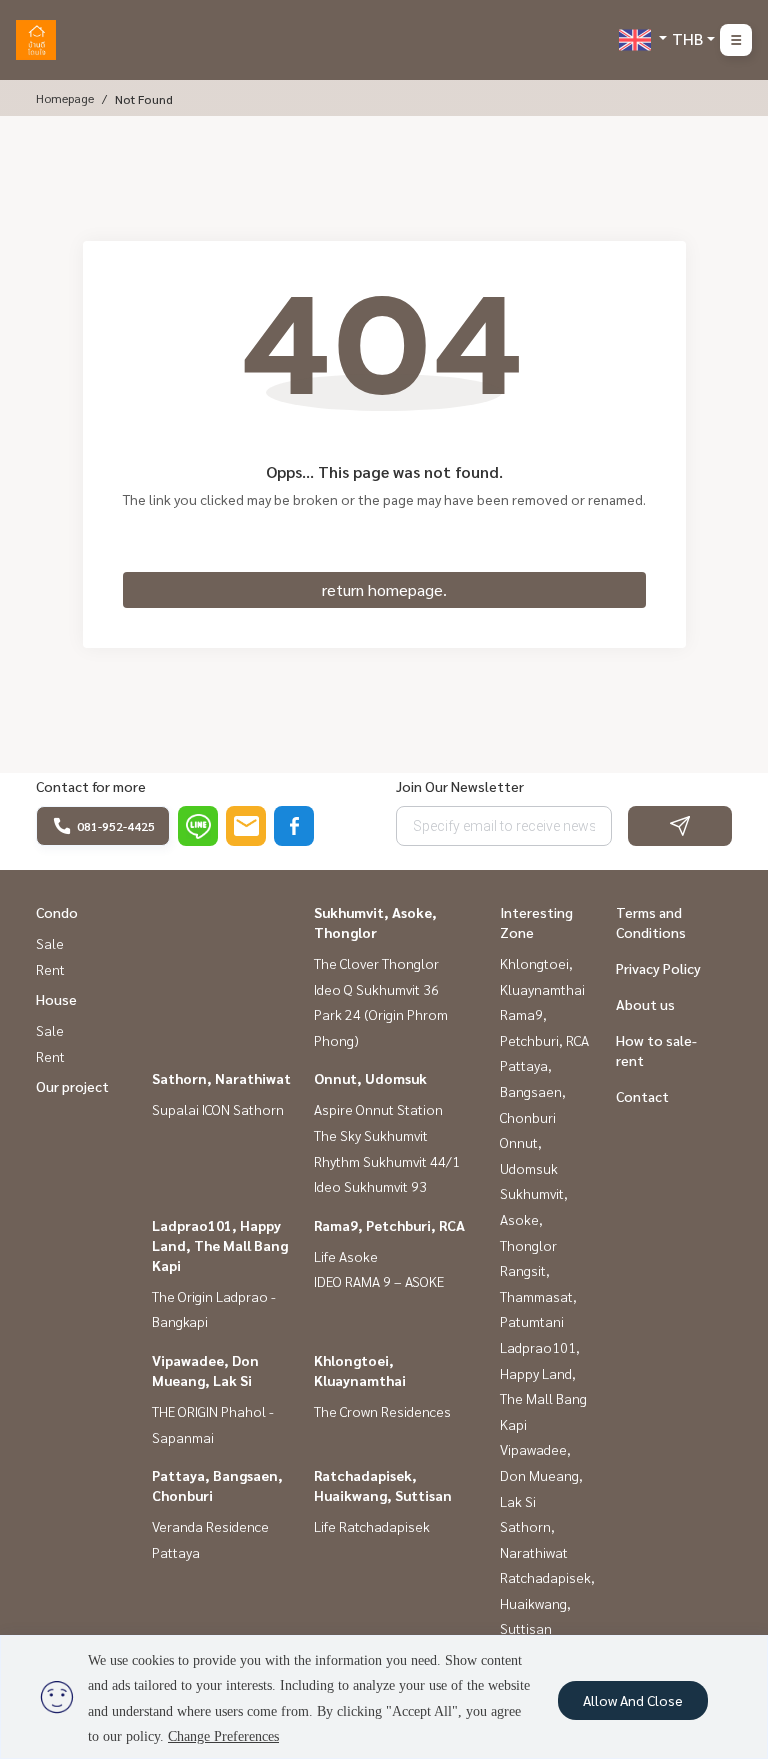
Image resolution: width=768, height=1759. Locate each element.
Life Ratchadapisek (372, 1526)
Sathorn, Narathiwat (221, 1078)
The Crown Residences (382, 1411)
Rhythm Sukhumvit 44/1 (387, 1161)
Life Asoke (346, 1256)
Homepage (65, 98)
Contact (642, 1096)
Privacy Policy (658, 968)
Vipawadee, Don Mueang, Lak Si (541, 1474)
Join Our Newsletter (460, 786)
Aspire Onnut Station (378, 1109)
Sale (50, 943)
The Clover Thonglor (376, 963)
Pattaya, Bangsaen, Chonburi (533, 1090)
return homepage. (384, 589)
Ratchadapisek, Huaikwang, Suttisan (547, 1602)
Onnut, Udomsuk (370, 1078)
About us (645, 1004)
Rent (50, 969)
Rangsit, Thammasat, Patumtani (538, 1295)
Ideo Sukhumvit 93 (370, 1186)
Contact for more (91, 786)
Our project (72, 1086)
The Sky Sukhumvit (371, 1135)
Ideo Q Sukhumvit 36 (376, 989)
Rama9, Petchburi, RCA (389, 1225)
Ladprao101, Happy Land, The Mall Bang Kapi (220, 1245)
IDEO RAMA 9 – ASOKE (379, 1281)
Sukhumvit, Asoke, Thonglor (534, 1218)
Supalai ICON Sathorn (218, 1109)
